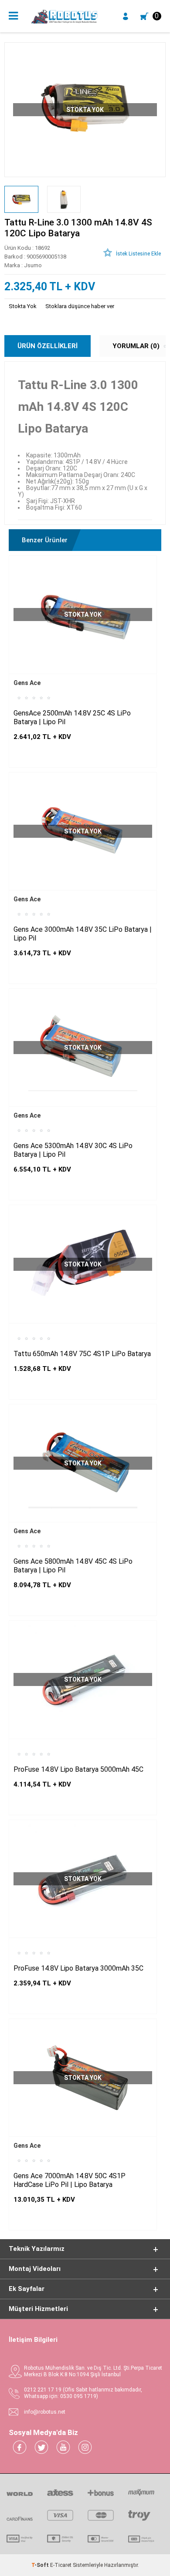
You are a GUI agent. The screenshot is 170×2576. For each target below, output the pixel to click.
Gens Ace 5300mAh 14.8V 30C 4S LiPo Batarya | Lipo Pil (73, 1150)
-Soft (41, 2565)
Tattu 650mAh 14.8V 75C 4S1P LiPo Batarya (82, 1354)
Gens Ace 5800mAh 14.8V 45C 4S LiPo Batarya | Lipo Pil (73, 1566)
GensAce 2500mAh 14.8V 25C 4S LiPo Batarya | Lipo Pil (72, 717)
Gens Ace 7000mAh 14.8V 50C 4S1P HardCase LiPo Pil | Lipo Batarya (70, 2180)
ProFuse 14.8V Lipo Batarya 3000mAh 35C (78, 1968)
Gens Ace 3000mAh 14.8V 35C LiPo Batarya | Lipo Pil (83, 934)
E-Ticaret (61, 2565)
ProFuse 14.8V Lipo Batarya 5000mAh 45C (78, 1769)
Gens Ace (27, 683)
